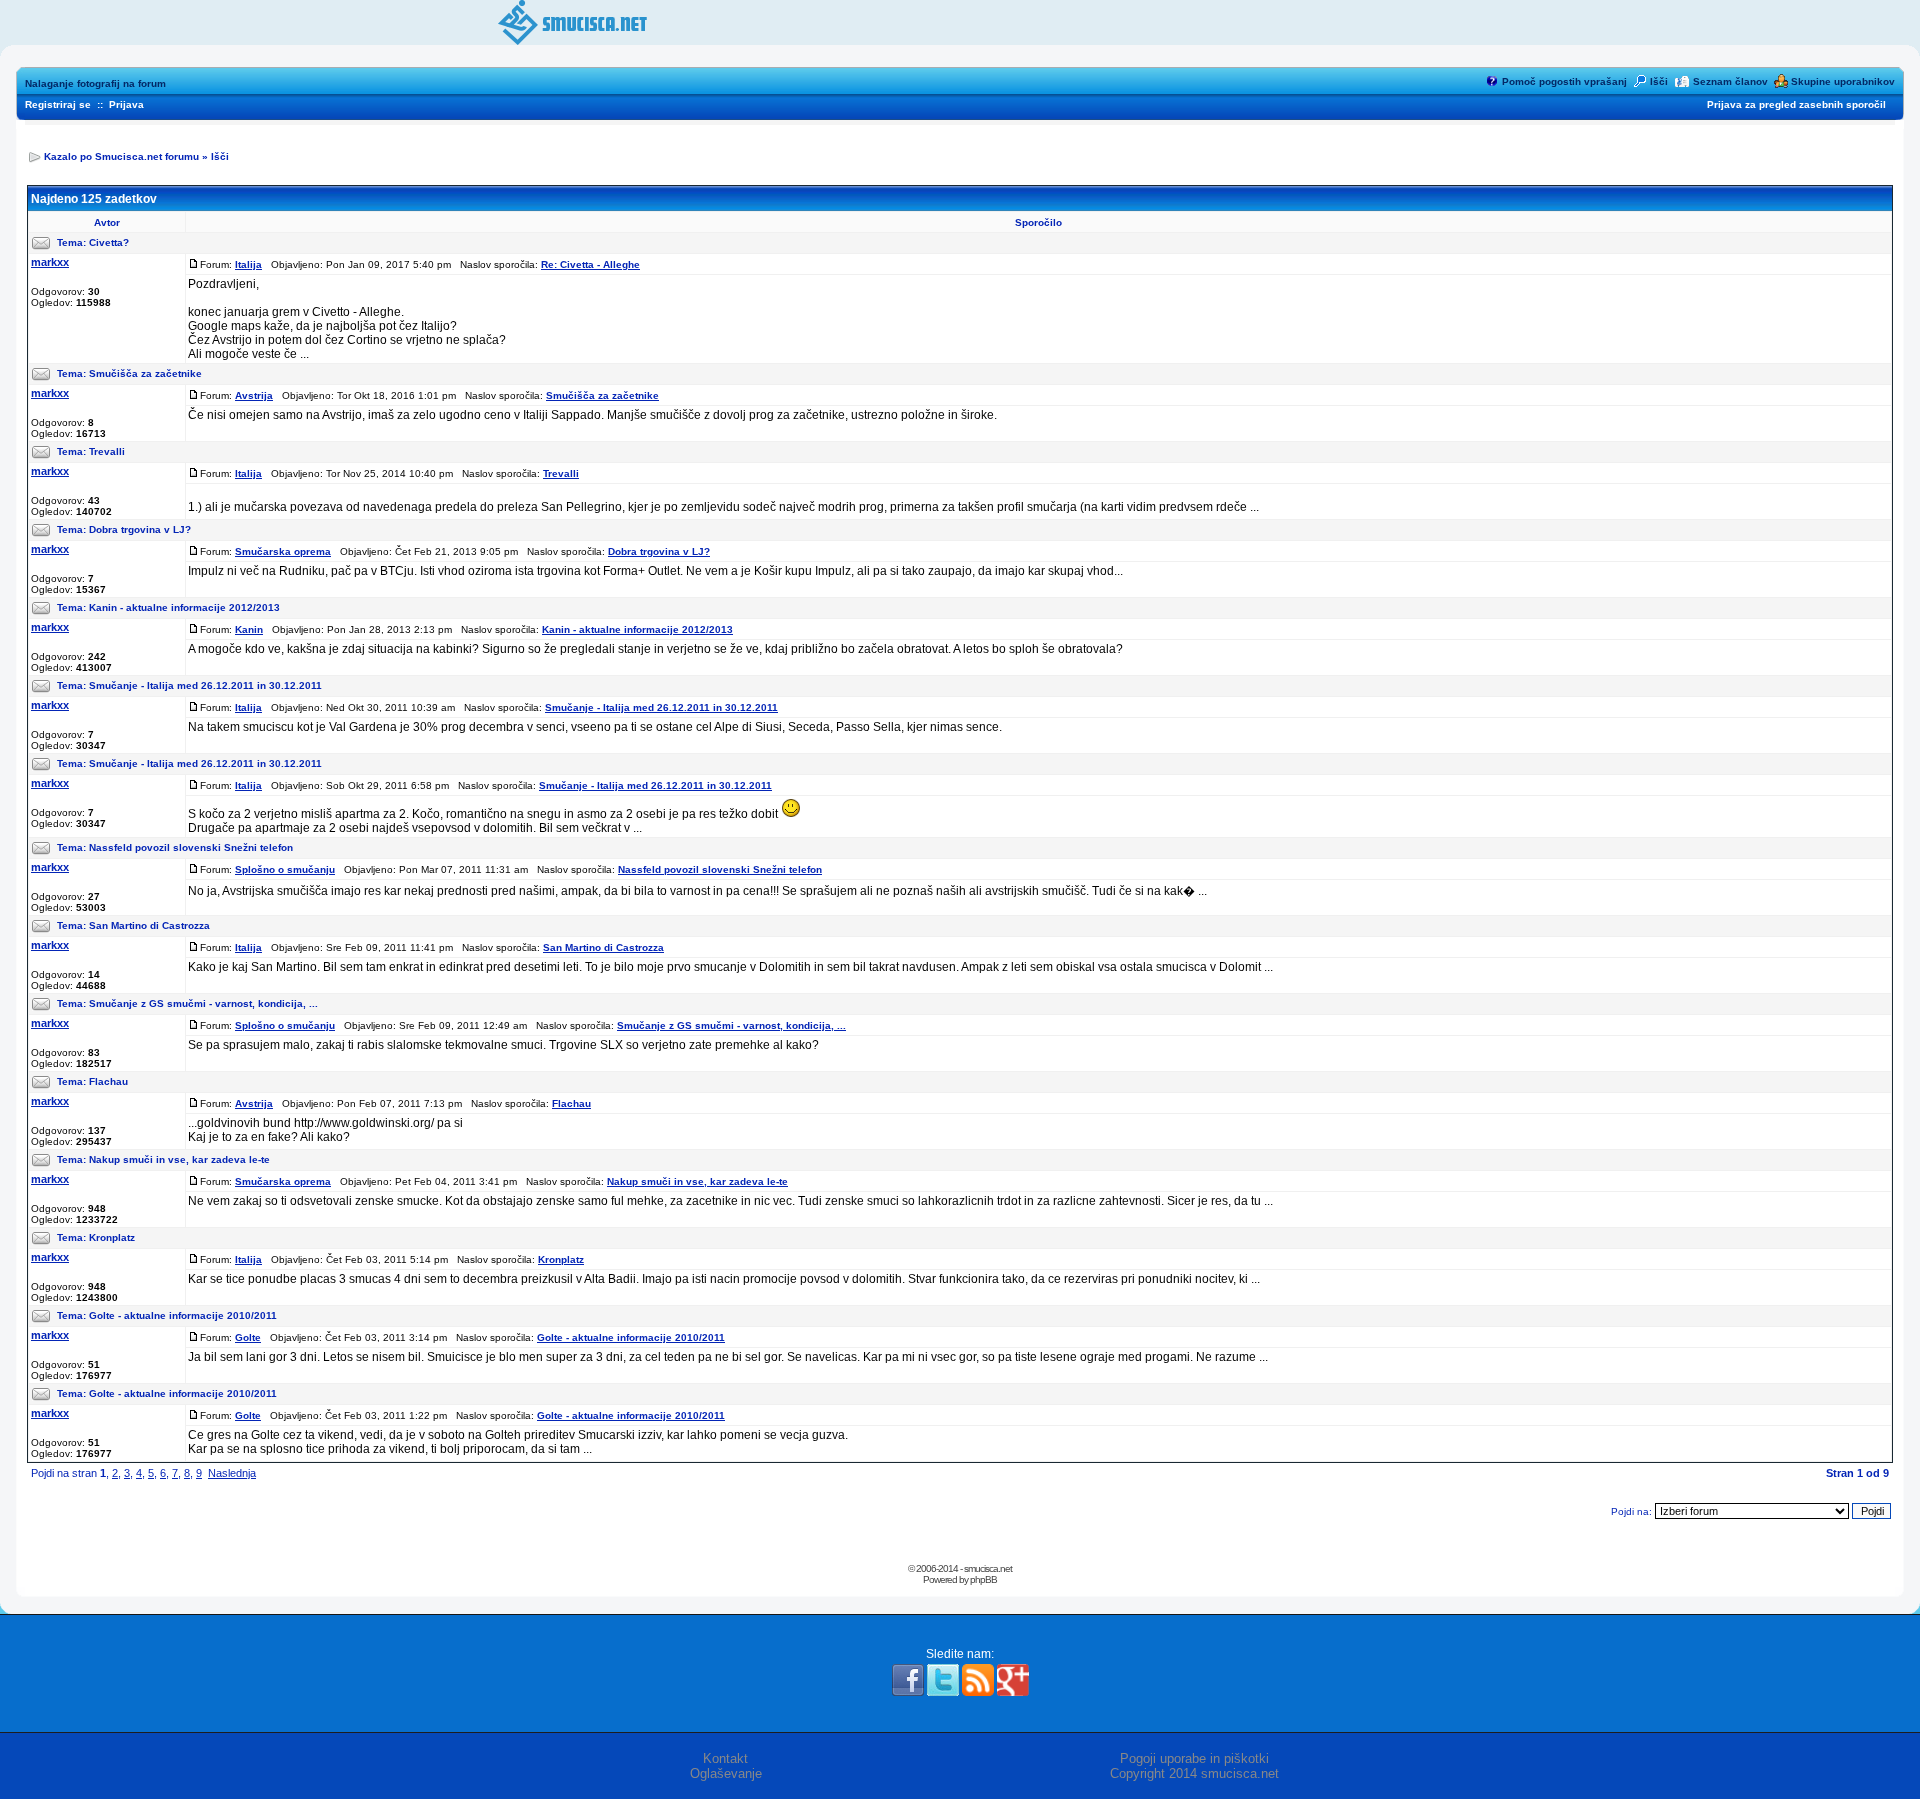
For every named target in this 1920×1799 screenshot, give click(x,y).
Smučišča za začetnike (145, 373)
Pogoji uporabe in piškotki (1194, 1758)
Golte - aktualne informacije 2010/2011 (183, 1315)
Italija (248, 264)
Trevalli (107, 451)
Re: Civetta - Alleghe (590, 264)
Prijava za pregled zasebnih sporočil (1796, 104)
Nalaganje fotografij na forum (95, 83)
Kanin (249, 629)
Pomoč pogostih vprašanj (1564, 81)
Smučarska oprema (283, 551)
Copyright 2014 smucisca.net (1194, 1773)
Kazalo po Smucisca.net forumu (121, 156)
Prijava (126, 104)
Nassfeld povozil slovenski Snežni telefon (191, 847)
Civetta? (109, 242)
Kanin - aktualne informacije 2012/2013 (184, 607)
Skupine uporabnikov (1843, 81)
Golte (248, 1337)
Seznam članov (1730, 81)
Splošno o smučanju (285, 869)
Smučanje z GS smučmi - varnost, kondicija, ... (203, 1003)
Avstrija (254, 395)
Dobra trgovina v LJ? (140, 529)
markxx (50, 262)
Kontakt (725, 1758)
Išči (1659, 81)
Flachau (108, 1081)
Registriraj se (58, 104)
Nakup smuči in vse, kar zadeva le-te (179, 1159)
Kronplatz (112, 1237)
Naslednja (232, 1473)
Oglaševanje (726, 1773)
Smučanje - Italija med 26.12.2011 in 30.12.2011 (205, 685)
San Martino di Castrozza (149, 925)
